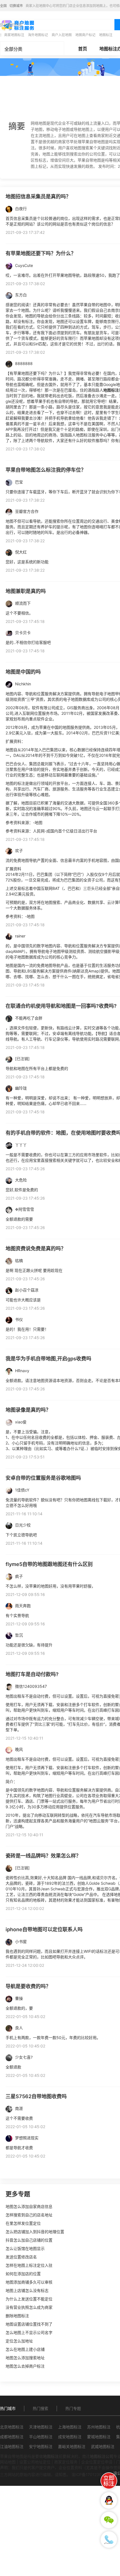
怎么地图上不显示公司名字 (29, 2332)
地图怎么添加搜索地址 (25, 2358)
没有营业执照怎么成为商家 (29, 2307)
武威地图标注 (103, 2446)
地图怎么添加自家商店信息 (29, 2206)
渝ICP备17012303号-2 (92, 2474)
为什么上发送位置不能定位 (29, 2299)
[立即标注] (109, 2481)
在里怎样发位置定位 (23, 2223)
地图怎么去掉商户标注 (25, 2366)
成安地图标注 (70, 2437)
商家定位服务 (66, 2462)
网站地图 (8, 2462)
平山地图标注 (41, 2437)
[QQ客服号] (109, 2500)
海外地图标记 (38, 35)
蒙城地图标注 (99, 2437)
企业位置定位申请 (97, 2462)
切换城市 (16, 6)
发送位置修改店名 (21, 2257)
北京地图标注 (12, 2427)
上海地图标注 (70, 2427)
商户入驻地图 (62, 35)
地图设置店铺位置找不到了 (29, 2324)
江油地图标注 (12, 2446)
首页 (83, 49)
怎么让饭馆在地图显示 (25, 2248)
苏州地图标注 (99, 2427)
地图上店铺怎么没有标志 (27, 2290)
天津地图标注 (41, 2427)
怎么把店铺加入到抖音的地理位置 (35, 2232)
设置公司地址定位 (35, 2462)
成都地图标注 (12, 2437)
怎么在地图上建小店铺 (25, 2349)
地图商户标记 (85, 35)
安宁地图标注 (41, 2446)
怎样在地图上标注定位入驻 (29, 2265)
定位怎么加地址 (19, 2341)
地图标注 (106, 35)
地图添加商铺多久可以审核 (29, 2282)
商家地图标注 (14, 35)
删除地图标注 (17, 2316)
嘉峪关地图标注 (72, 2446)
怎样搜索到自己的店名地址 (29, 2215)
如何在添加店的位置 (23, 2274)
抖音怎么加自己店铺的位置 (29, 2240)
